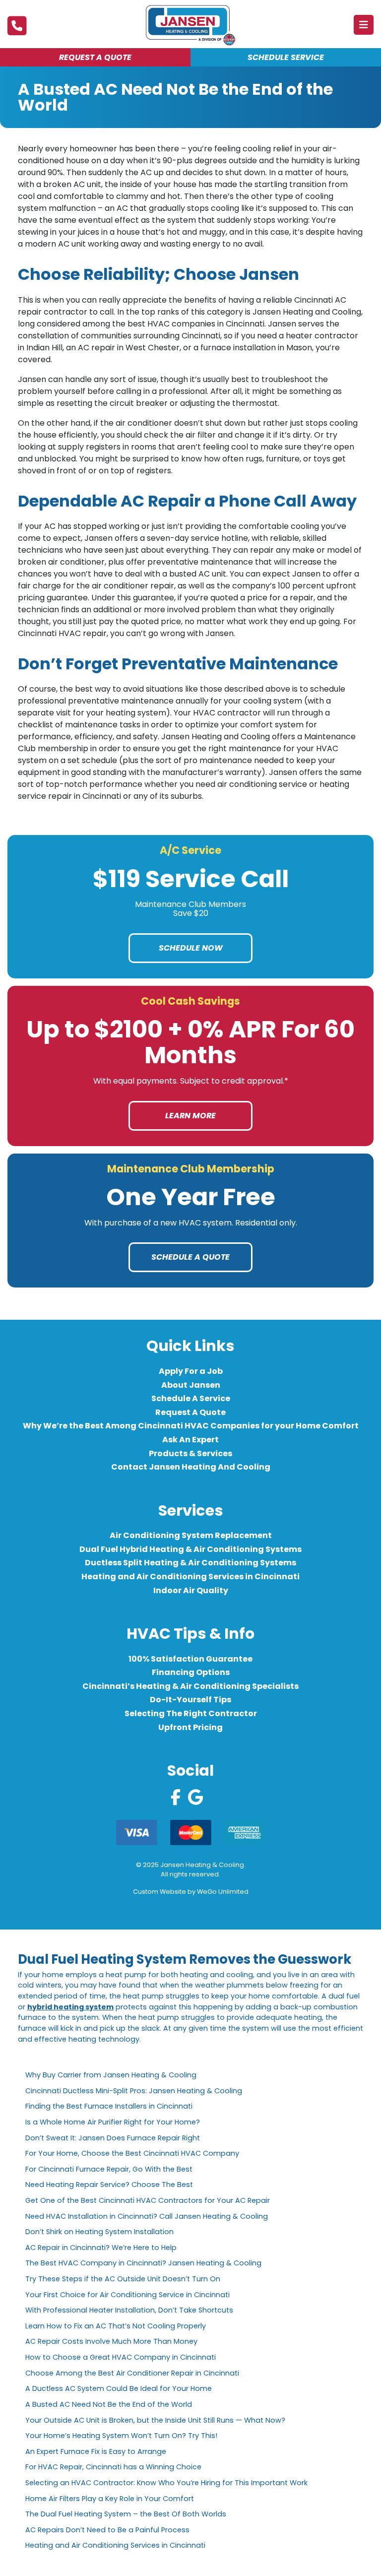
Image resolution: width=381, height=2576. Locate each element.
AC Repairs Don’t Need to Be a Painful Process (107, 2530)
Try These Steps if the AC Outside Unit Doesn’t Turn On (123, 2279)
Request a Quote (95, 57)
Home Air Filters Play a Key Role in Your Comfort (110, 2499)
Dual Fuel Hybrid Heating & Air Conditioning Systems (190, 1549)
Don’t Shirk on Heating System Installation (101, 2232)
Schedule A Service (191, 1398)
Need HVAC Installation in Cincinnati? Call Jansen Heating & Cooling (147, 2216)
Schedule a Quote (190, 1257)
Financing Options (191, 1672)
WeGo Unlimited (223, 1892)
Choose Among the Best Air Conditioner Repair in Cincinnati (132, 2373)
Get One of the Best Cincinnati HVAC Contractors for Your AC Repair (148, 2200)
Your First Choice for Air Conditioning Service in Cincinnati (127, 2295)
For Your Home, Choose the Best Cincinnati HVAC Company (132, 2153)
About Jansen (191, 1385)
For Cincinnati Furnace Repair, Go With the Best (109, 2169)
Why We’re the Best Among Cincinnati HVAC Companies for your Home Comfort (191, 1426)
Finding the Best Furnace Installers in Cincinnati (109, 2106)
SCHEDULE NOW (191, 948)
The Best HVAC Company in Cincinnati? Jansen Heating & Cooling (143, 2263)
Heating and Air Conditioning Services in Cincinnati (190, 1577)
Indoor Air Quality (191, 1590)
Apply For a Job (191, 1371)
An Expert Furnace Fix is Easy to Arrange (96, 2451)
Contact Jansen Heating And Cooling (191, 1467)
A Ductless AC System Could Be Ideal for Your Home (119, 2388)
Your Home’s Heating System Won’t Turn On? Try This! (121, 2436)
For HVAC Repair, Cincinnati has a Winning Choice (113, 2467)
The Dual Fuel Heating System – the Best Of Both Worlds (126, 2514)
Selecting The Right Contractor (191, 1713)
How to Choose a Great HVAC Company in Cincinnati (121, 2357)
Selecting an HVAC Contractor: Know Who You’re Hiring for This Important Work (166, 2483)
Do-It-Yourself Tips (190, 1700)
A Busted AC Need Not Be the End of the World (109, 2404)
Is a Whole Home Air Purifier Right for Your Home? (113, 2122)
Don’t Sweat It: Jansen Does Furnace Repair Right (113, 2138)
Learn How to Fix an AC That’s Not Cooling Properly (116, 2326)
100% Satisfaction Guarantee (190, 1659)
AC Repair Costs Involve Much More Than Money (111, 2341)
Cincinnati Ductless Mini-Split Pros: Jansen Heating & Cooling (134, 2091)
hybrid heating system (70, 2007)
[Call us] (17, 26)
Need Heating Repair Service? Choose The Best (109, 2185)
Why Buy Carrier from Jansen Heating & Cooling (111, 2075)
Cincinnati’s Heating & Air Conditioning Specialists (190, 1686)
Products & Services (190, 1453)
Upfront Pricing (190, 1727)
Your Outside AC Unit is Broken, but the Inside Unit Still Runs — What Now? (155, 2420)
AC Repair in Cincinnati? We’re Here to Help (101, 2248)
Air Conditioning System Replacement (191, 1535)
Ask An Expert (190, 1440)
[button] (364, 25)
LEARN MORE (190, 1116)
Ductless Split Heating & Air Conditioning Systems (190, 1563)
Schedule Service (286, 57)
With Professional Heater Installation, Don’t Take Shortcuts (129, 2310)
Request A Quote (190, 1412)
